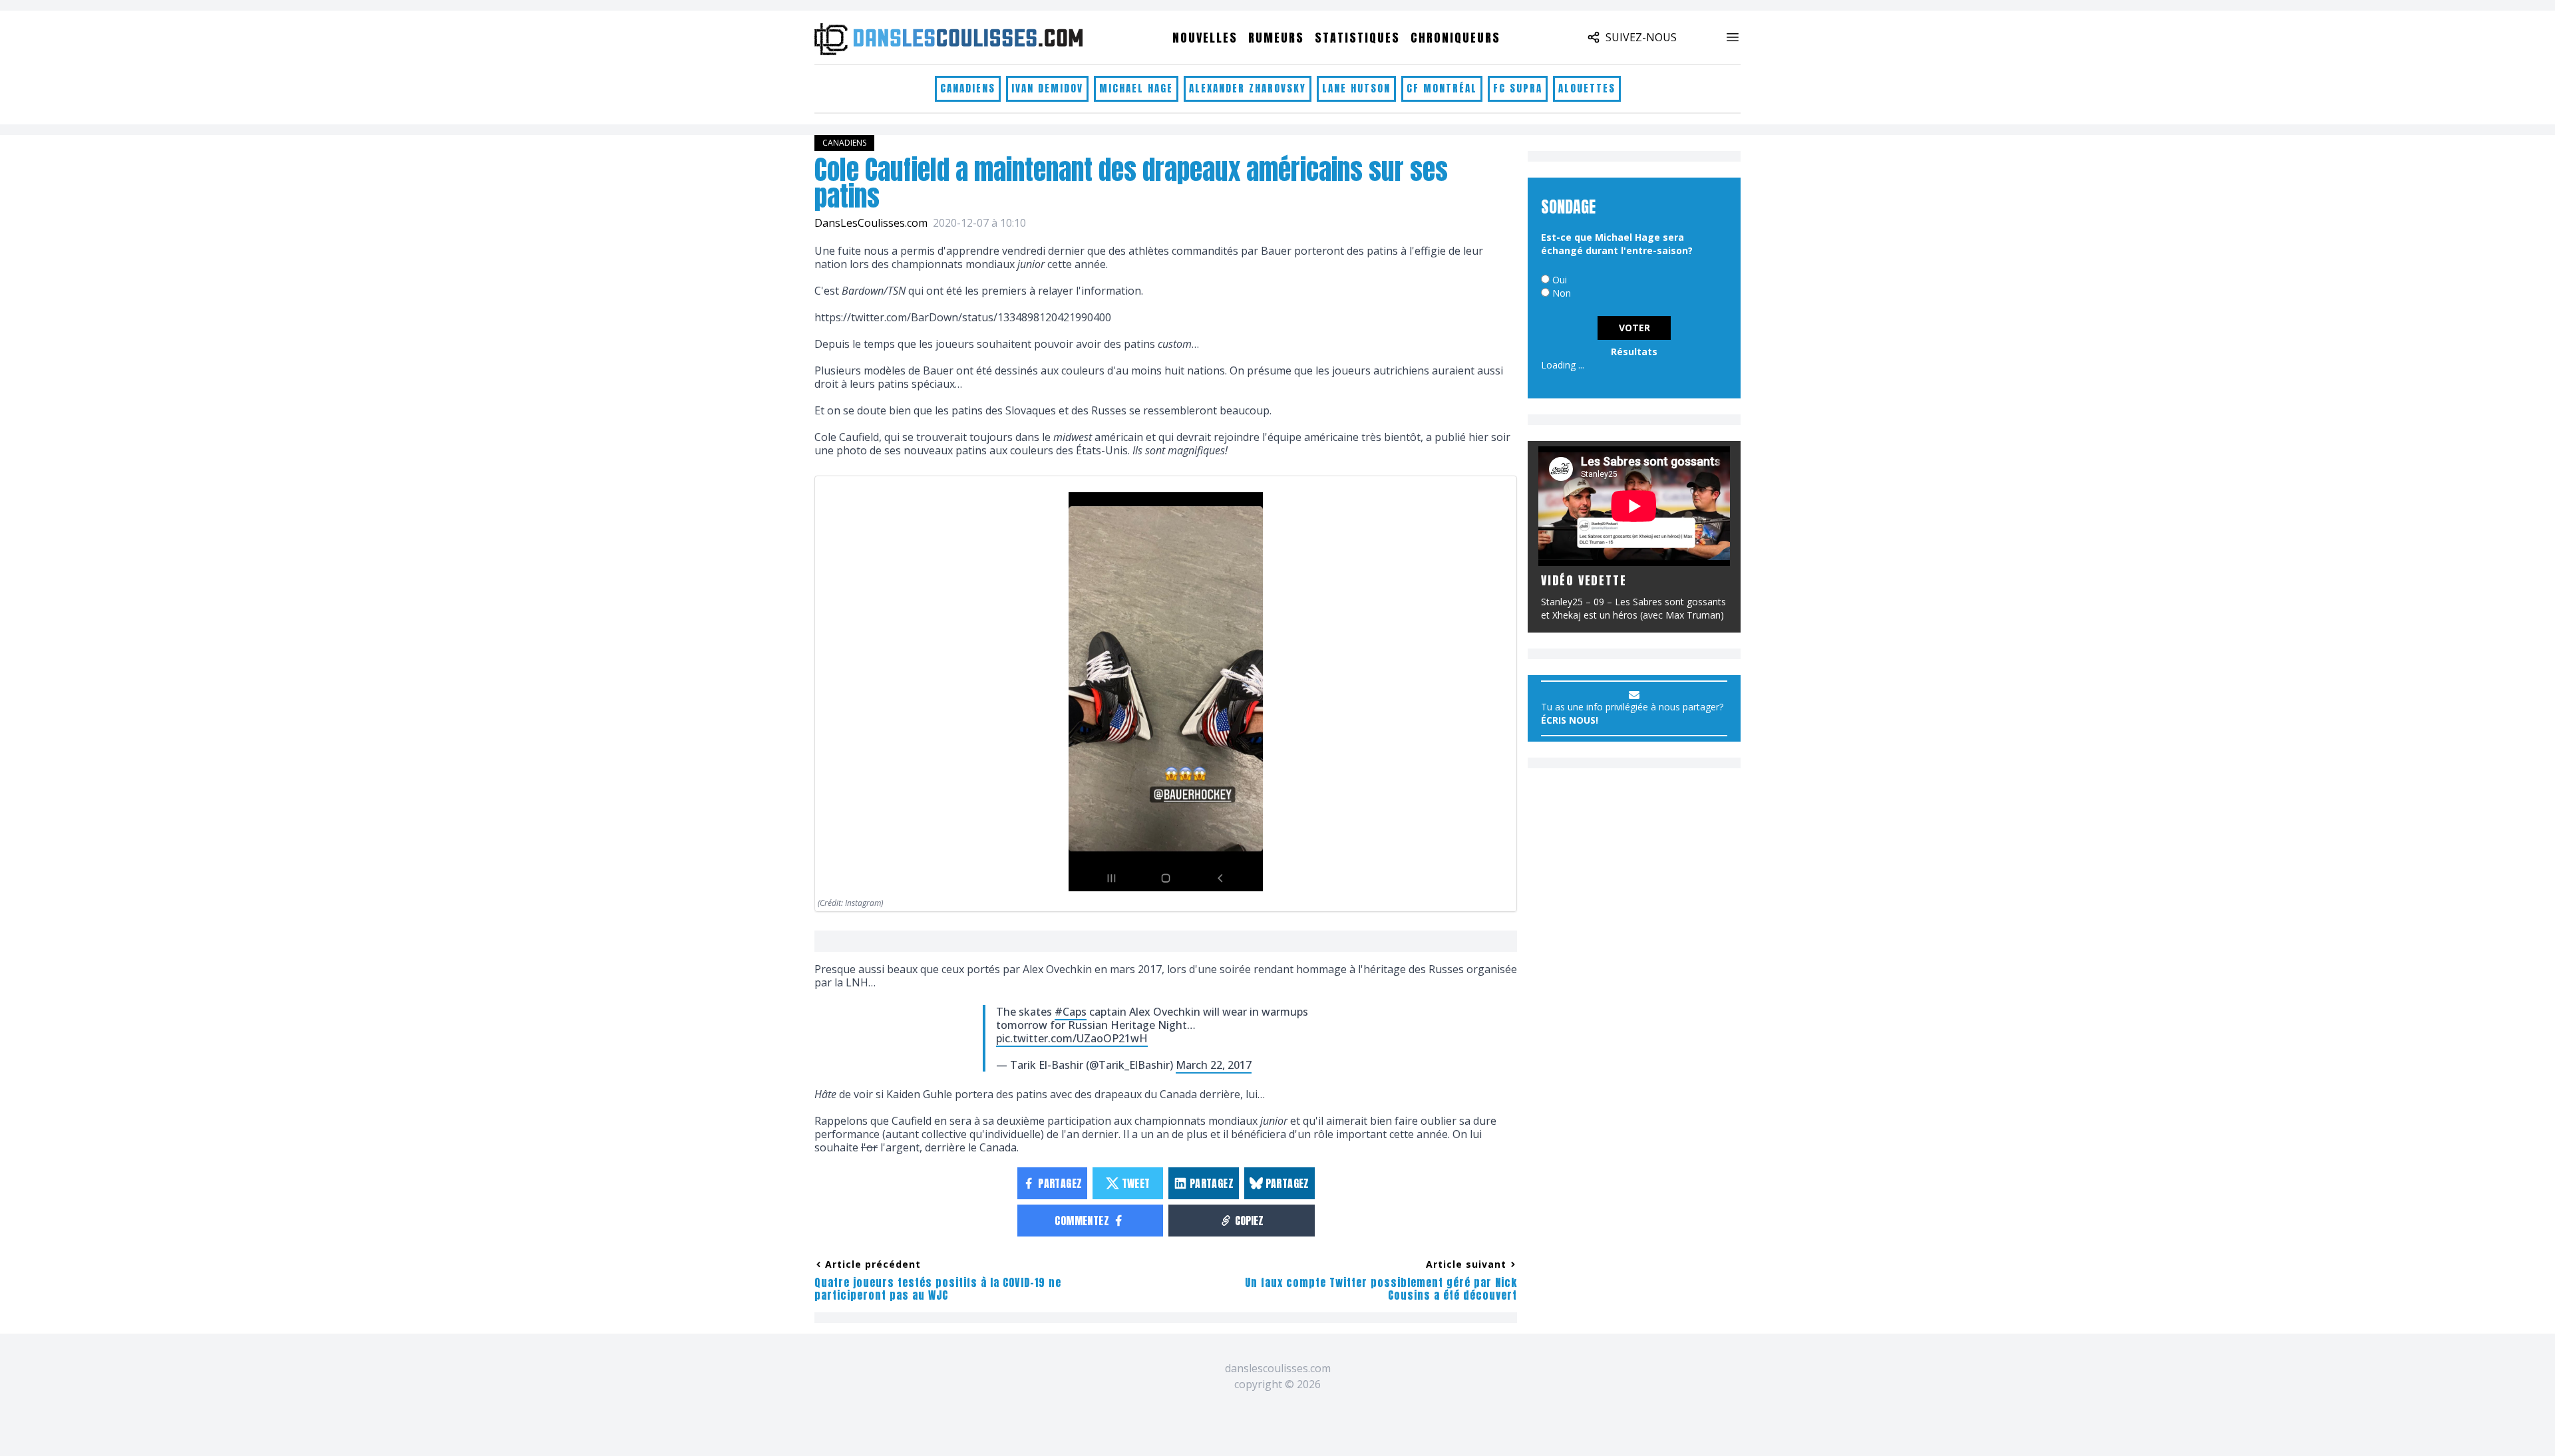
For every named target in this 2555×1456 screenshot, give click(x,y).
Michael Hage (1136, 88)
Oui (1560, 280)
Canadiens (968, 88)
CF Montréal (1442, 88)
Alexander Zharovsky (1248, 88)
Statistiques (1357, 38)
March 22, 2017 (1214, 1065)
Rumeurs (1276, 38)
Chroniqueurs (1455, 38)
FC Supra (1518, 88)
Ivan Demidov (1047, 88)
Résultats (1634, 352)
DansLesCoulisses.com (871, 223)
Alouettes (1587, 88)
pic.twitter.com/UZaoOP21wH (1072, 1038)
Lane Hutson (1356, 88)
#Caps (1071, 1012)
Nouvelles (1205, 38)
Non (1562, 293)
